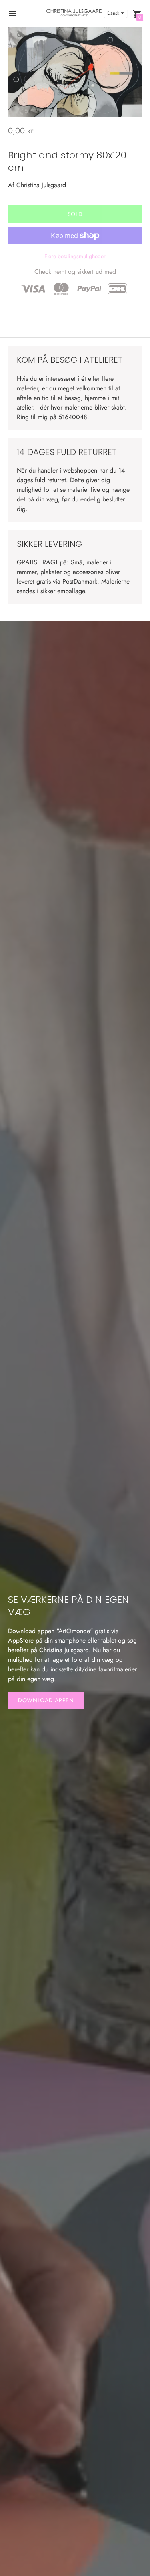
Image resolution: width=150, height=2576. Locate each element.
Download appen (46, 1700)
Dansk (113, 13)
